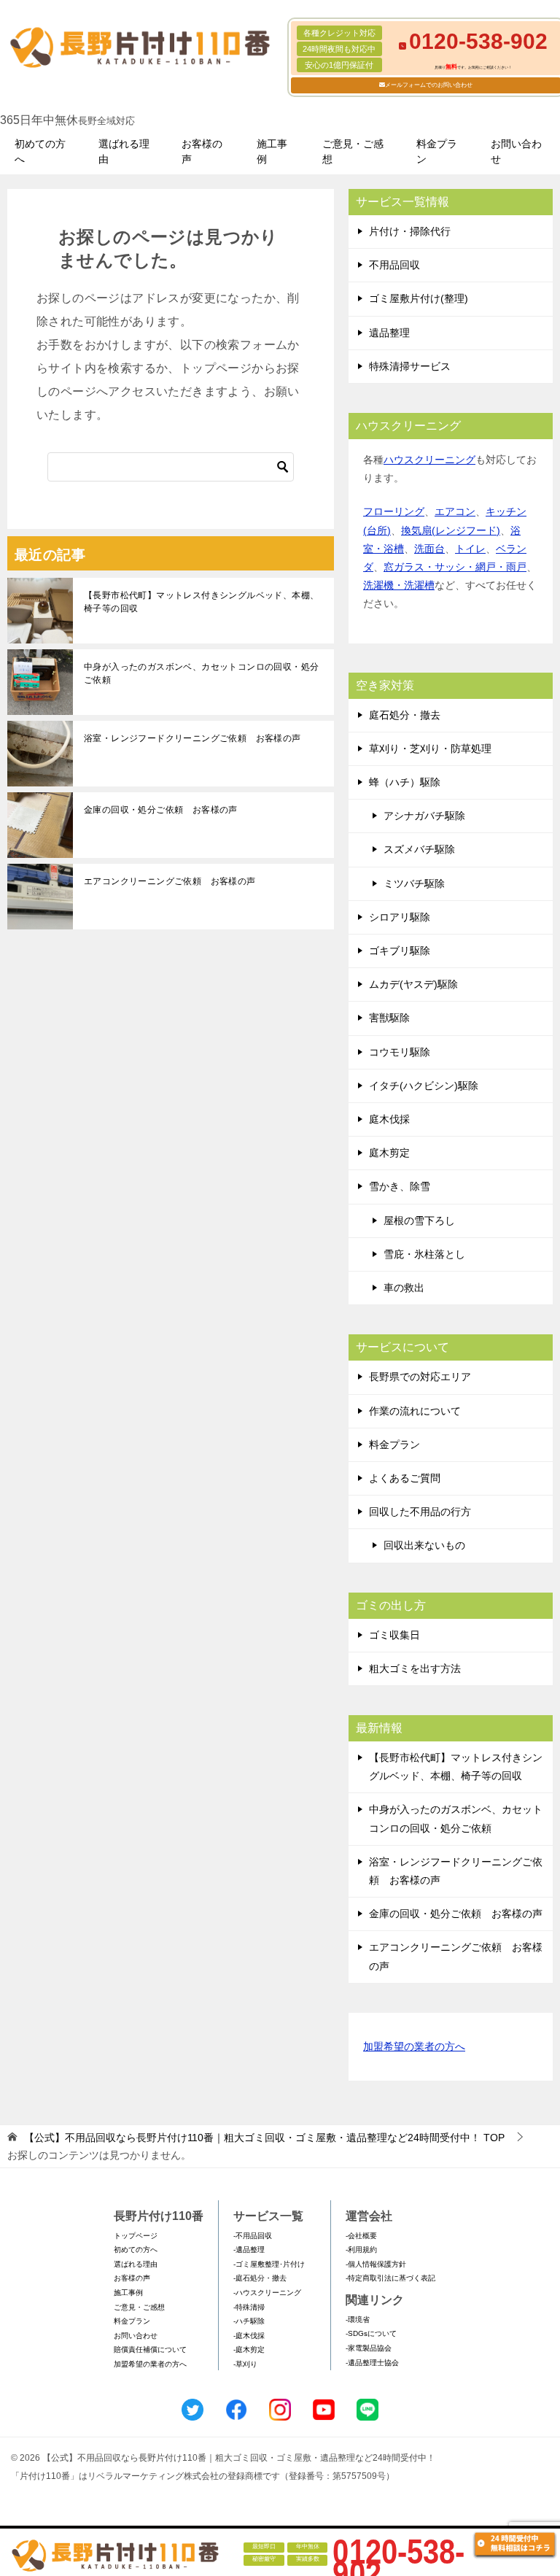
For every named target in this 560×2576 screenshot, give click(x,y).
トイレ (470, 549)
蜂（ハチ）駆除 (405, 782)
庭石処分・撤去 (405, 715)
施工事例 (272, 151)
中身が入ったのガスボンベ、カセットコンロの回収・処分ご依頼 (201, 673)
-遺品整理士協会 (372, 2363)
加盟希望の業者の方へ (414, 2046)
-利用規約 (361, 2250)
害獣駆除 (389, 1018)
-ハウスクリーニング (267, 2293)
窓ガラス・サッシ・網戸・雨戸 (455, 567)
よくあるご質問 (405, 1478)
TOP (264, 2138)
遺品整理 (389, 333)
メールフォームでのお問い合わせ (429, 85)
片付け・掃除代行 (410, 231)
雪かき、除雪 (400, 1186)
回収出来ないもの (424, 1545)
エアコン (455, 511)
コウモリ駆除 (400, 1052)
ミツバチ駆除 (414, 883)
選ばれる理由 (124, 151)
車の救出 (404, 1288)
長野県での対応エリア (420, 1377)
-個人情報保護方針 (376, 2264)
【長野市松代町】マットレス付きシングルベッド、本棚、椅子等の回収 (201, 602)
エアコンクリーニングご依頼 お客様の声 (170, 881)
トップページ (136, 2236)
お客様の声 (202, 151)
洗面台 (429, 549)
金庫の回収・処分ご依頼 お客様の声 (161, 810)
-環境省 (358, 2320)
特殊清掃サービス (410, 366)
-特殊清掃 (249, 2307)
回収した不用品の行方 (420, 1512)
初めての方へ (40, 151)
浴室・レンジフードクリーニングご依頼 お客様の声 (192, 738)
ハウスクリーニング (429, 460)
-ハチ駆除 (249, 2321)
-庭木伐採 (249, 2336)
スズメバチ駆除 (419, 849)
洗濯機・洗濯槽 (399, 585)
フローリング (394, 511)
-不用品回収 (253, 2236)
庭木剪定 (389, 1153)
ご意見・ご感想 (353, 151)
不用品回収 (394, 265)
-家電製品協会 (369, 2348)
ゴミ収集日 (394, 1635)
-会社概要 (361, 2236)
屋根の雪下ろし (419, 1221)
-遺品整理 (249, 2250)
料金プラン (437, 151)
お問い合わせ (516, 151)
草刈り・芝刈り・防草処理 (430, 749)
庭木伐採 (389, 1119)
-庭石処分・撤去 (260, 2278)
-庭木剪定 (249, 2349)
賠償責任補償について (150, 2349)
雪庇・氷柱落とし (424, 1254)
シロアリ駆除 (400, 917)
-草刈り (245, 2364)
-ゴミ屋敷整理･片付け (269, 2264)
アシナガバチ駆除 (424, 816)
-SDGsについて (371, 2333)
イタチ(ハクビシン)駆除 (424, 1086)
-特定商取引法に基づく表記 (390, 2278)
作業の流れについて (415, 1411)
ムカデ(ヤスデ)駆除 (413, 984)
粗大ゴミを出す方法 (415, 1668)
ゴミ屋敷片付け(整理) (419, 298)
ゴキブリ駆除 (400, 951)
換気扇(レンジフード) (451, 530)
